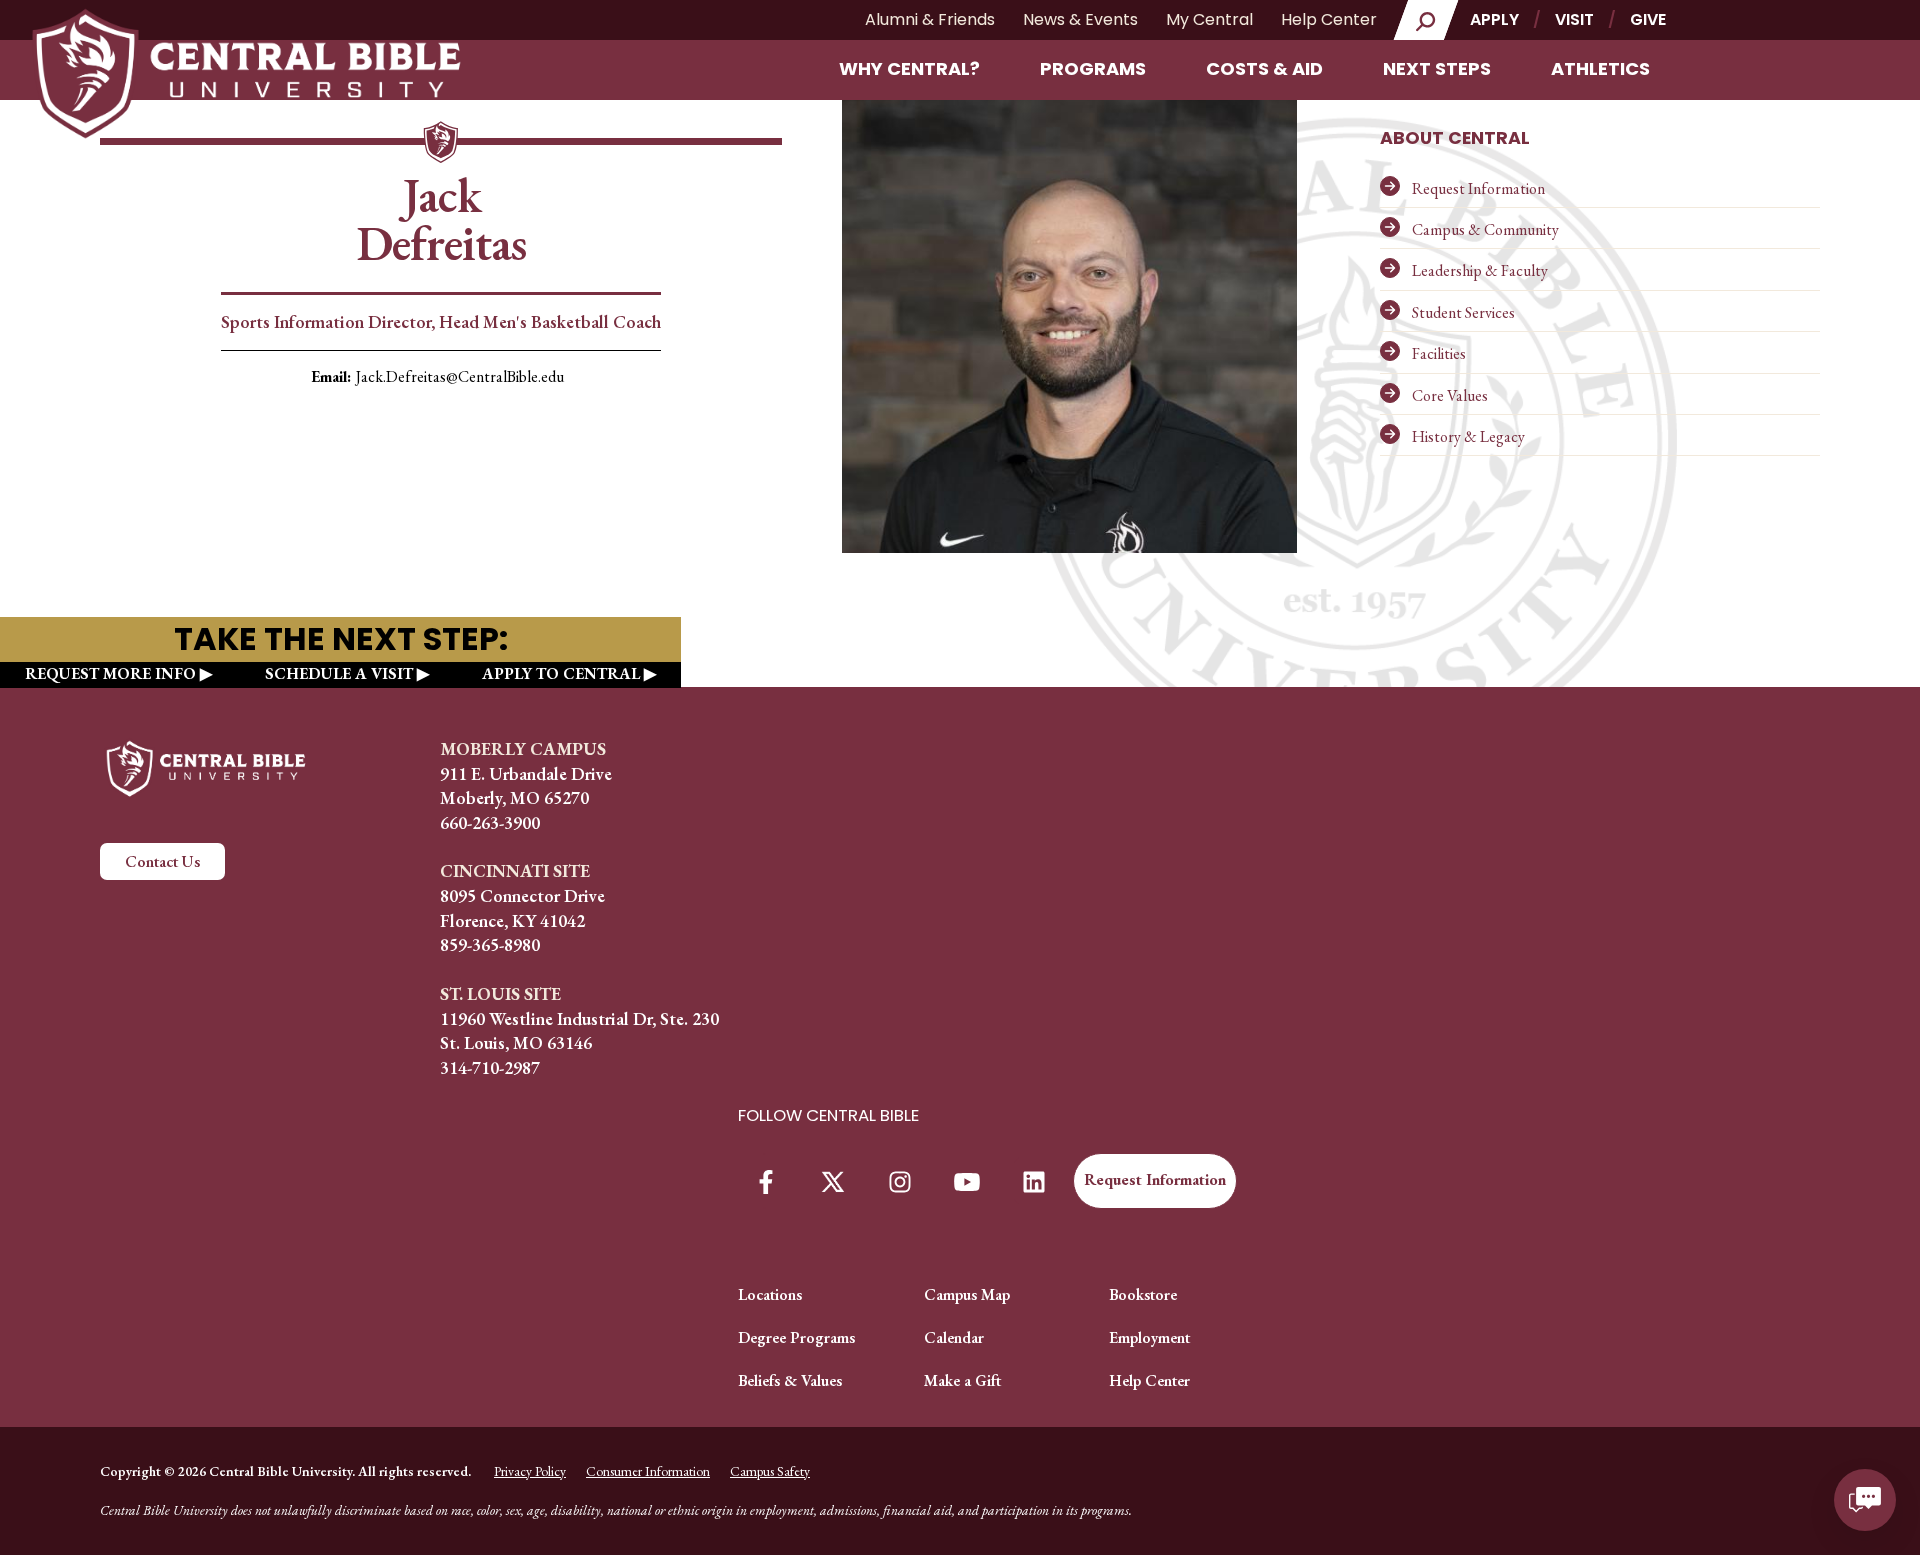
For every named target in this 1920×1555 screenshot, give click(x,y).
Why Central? (909, 68)
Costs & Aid (1264, 68)
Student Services (1463, 312)
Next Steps (1437, 68)
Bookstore (1143, 1294)
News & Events (1080, 19)
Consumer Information (648, 1471)
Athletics (1600, 68)
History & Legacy (1468, 436)
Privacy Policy (530, 1471)
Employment (1149, 1337)
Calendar (954, 1337)
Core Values (1450, 395)
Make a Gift (962, 1380)
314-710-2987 (490, 1067)
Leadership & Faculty (1480, 270)
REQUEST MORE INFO (110, 673)
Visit (1574, 19)
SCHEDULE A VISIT (339, 673)
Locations (770, 1294)
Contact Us (162, 861)
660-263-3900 (490, 822)
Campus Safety (770, 1471)
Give (1648, 19)
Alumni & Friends (930, 19)
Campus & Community (1485, 229)
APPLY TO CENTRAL (561, 673)
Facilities (1439, 353)
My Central (1209, 19)
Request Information (1478, 188)
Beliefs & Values (790, 1380)
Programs (1093, 68)
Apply (1494, 19)
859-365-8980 (490, 944)
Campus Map (967, 1294)
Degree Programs (796, 1337)
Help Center (1329, 19)
